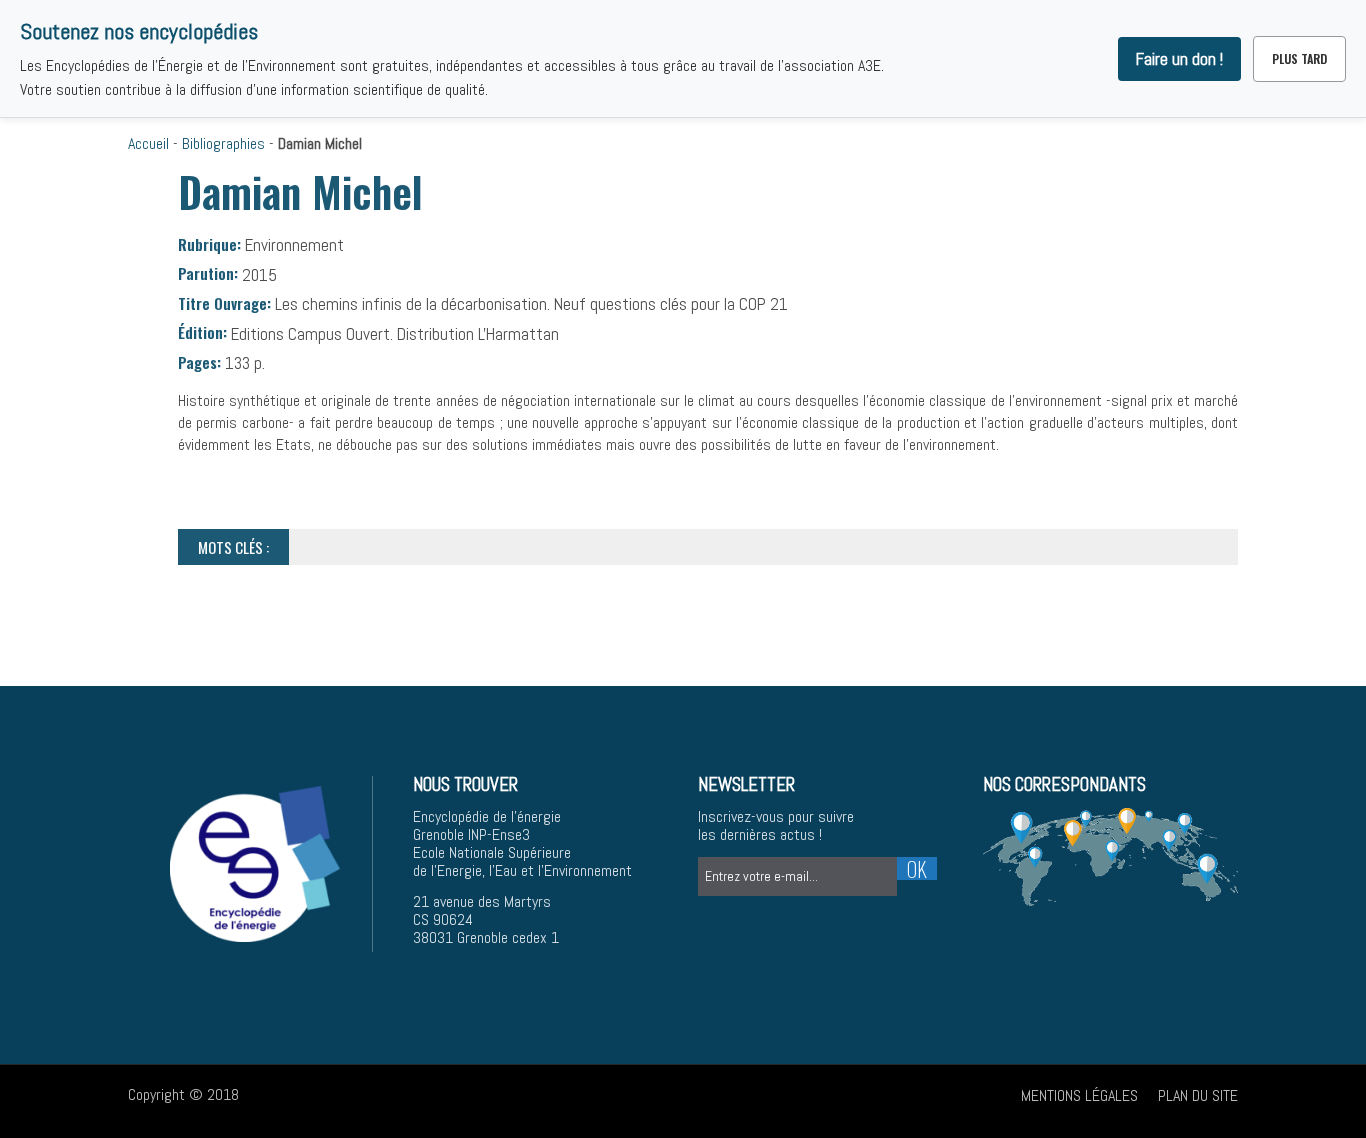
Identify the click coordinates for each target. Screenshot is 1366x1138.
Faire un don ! (1179, 59)
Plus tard (1299, 58)
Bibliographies (223, 143)
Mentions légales (1079, 1095)
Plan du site (1198, 1095)
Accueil (148, 143)
